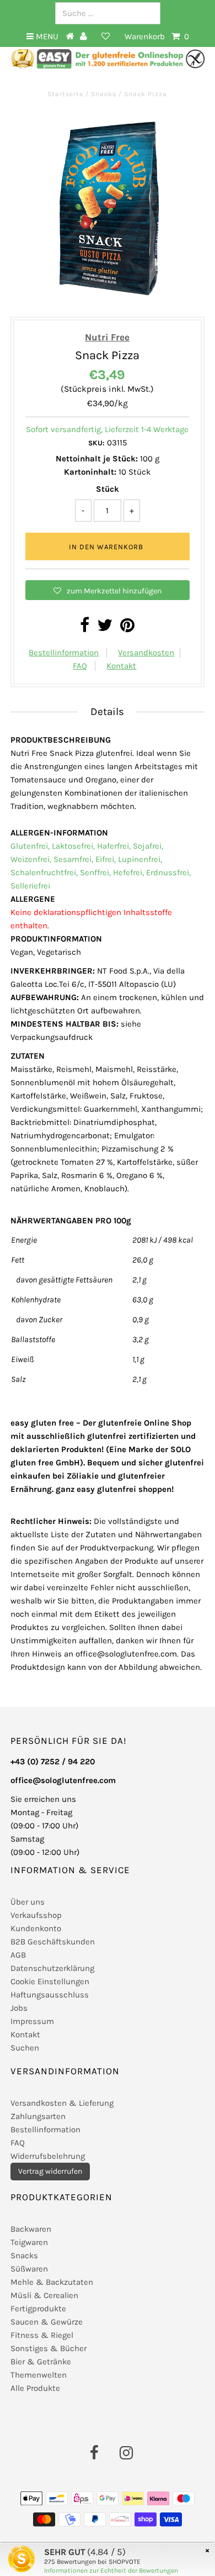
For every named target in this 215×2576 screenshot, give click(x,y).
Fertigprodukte (38, 2309)
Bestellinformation (64, 653)
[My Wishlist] (106, 36)
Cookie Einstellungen (50, 1981)
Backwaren (31, 2229)
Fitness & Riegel (42, 2335)
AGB (18, 1955)
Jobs (19, 2008)
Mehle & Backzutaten (52, 2282)
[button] (107, 590)
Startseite (66, 94)
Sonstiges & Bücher (49, 2348)
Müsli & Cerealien (44, 2295)
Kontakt (121, 666)
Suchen (25, 2048)
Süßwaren (29, 2269)
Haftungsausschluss (50, 1995)
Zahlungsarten (38, 2116)
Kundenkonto (36, 1928)
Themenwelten (39, 2375)
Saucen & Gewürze (47, 2322)
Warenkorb (157, 36)
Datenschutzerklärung (52, 1968)
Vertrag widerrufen (50, 2171)
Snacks (104, 94)
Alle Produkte (35, 2388)
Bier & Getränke (41, 2362)
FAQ (80, 666)
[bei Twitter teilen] (105, 628)
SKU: (96, 443)
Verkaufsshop (36, 1915)
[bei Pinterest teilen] (127, 628)
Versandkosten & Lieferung (62, 2103)
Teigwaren (29, 2242)
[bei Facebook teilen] (85, 628)
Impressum (32, 2021)
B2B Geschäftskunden (53, 1942)
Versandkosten (146, 653)
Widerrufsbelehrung (48, 2156)
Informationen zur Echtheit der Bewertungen (111, 2570)
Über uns (28, 1902)
